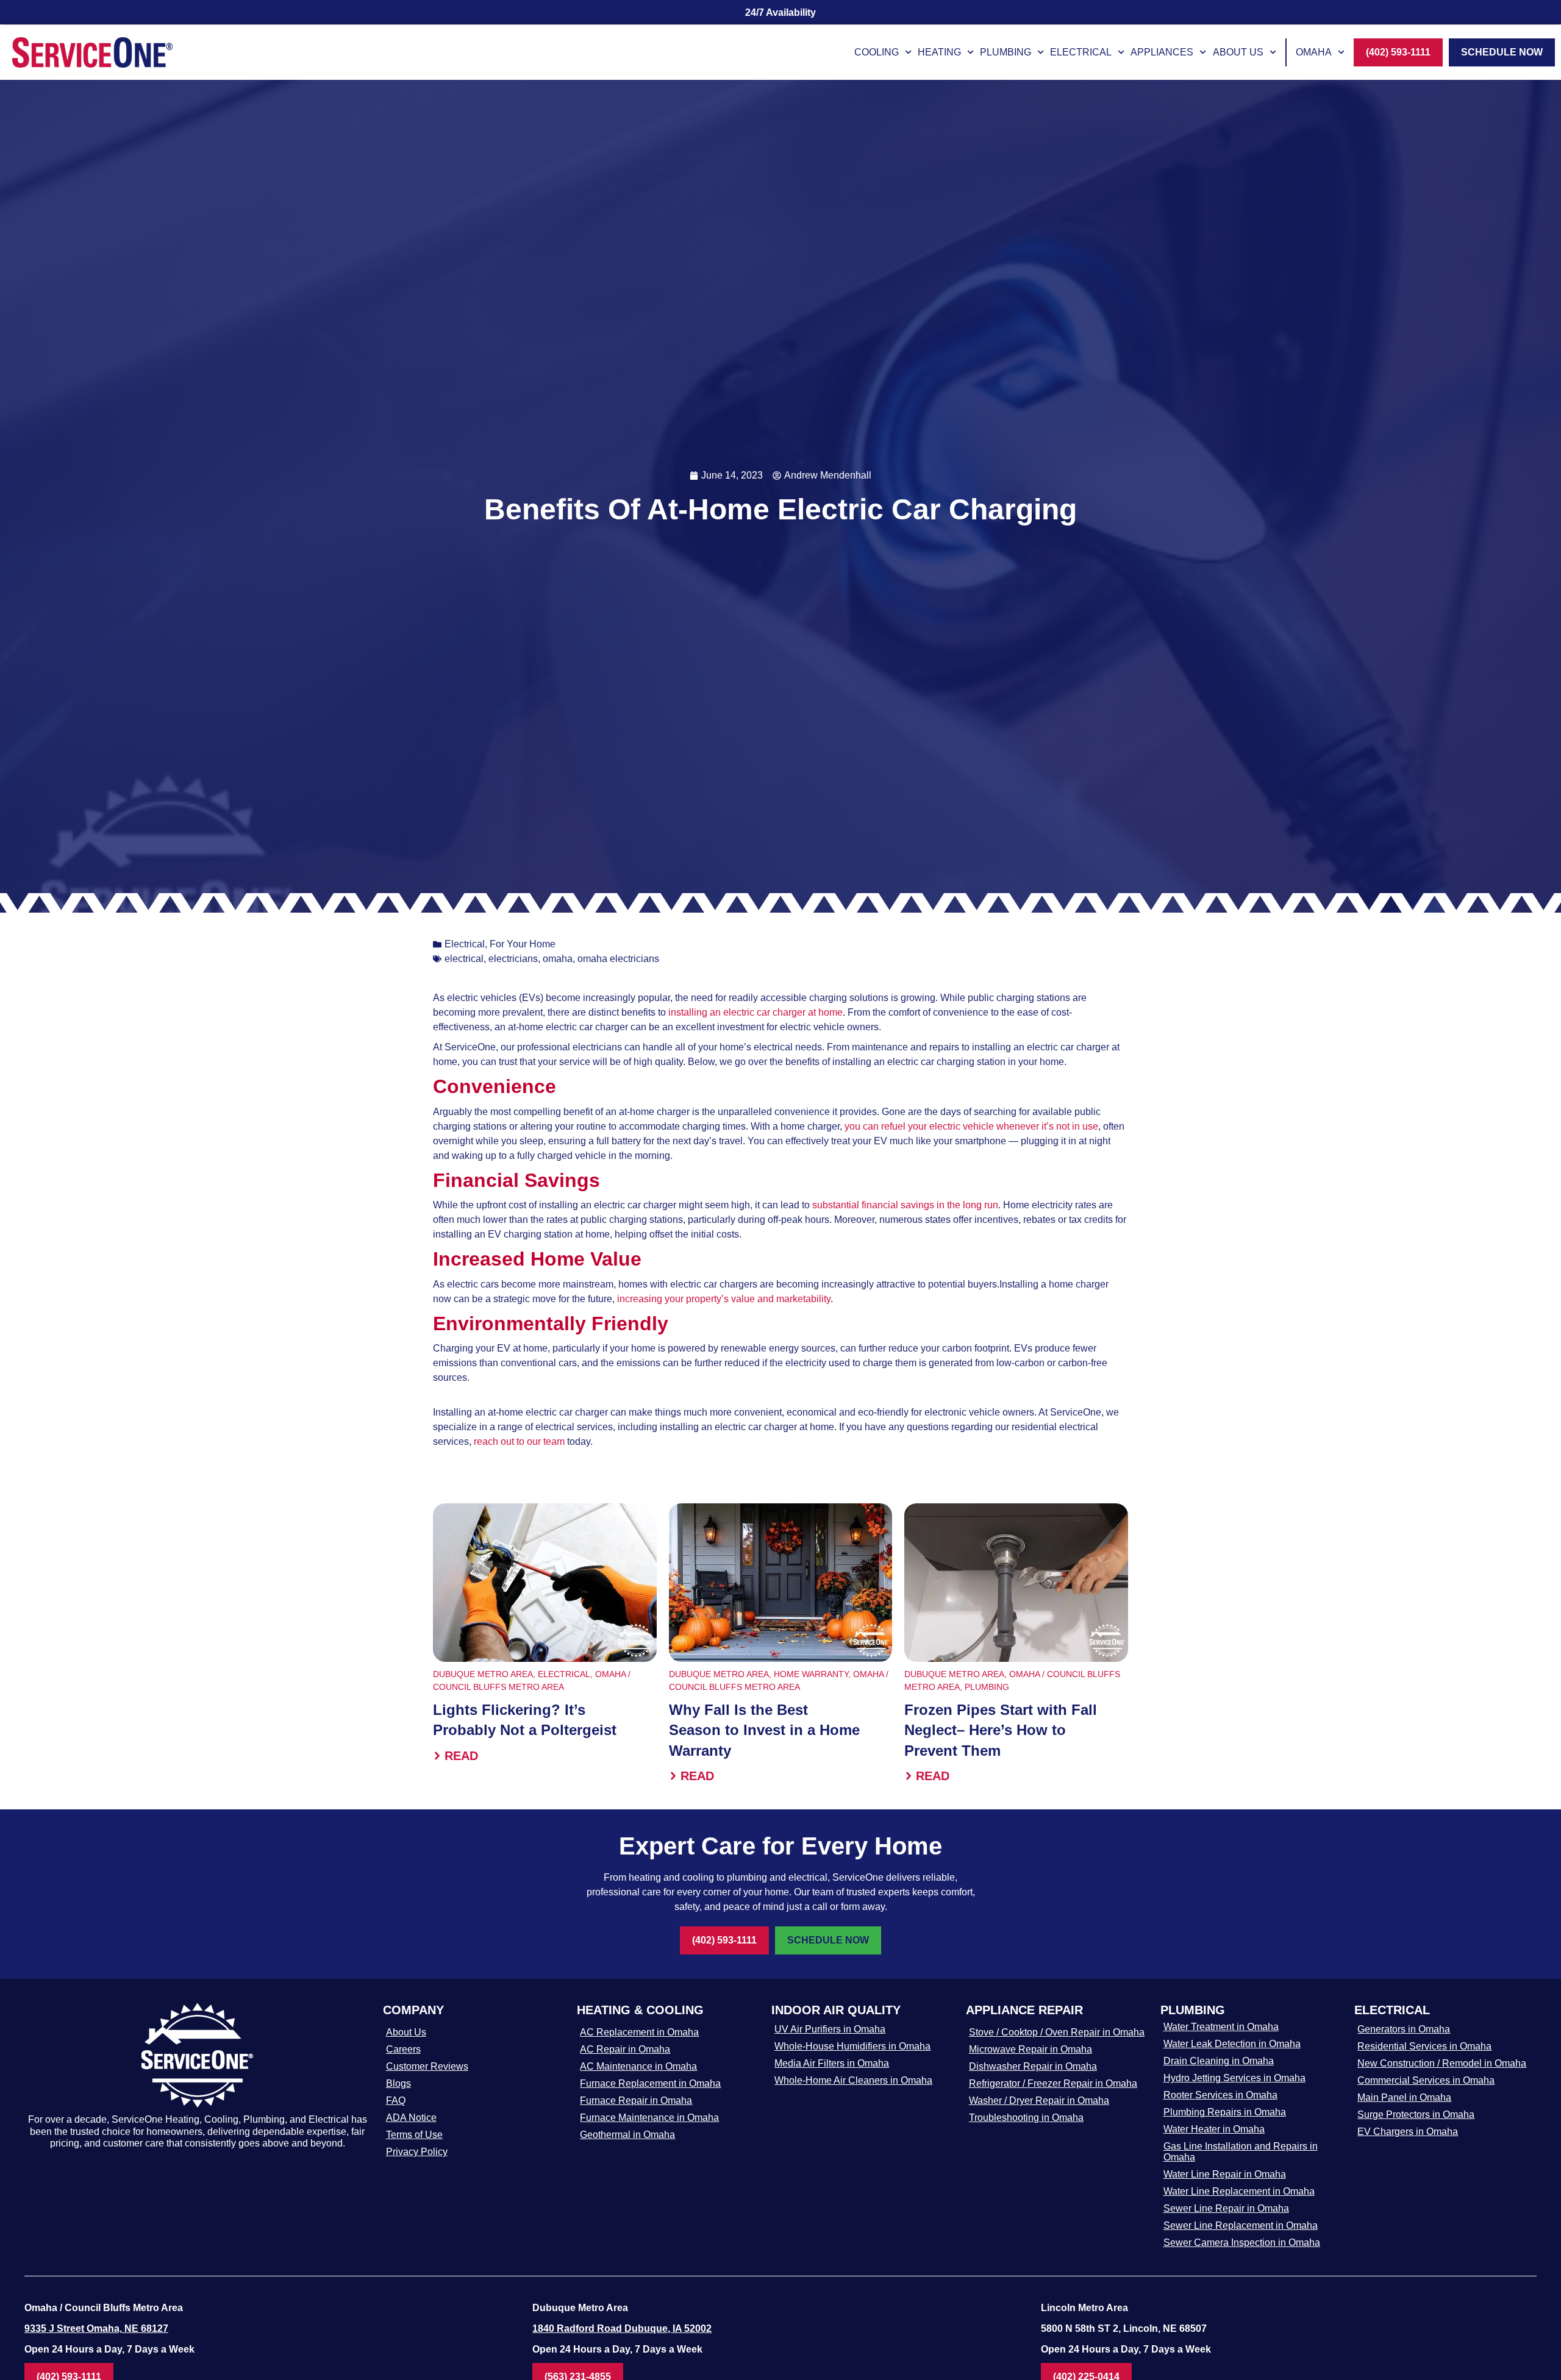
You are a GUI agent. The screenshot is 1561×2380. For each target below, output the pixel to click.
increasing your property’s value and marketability (723, 1299)
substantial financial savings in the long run (905, 1205)
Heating (939, 52)
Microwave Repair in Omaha (1031, 2049)
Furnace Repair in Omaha (636, 2100)
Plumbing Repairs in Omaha (1225, 2112)
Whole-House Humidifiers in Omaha (852, 2046)
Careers (403, 2049)
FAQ (396, 2100)
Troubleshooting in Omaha (1026, 2118)
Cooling (877, 52)
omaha (558, 959)
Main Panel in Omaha (1404, 2097)
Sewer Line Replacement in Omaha (1241, 2225)
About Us (1238, 52)
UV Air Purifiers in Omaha (830, 2029)
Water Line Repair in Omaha (1225, 2174)
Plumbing (1006, 52)
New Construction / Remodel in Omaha (1442, 2063)
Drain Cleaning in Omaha (1219, 2061)
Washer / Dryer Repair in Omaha (1039, 2100)
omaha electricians (618, 959)
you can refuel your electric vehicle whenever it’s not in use (971, 1126)
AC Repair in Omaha (625, 2049)
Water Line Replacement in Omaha (1239, 2191)
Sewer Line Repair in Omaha (1226, 2208)
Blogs (398, 2083)
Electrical (1081, 52)
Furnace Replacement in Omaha (650, 2083)
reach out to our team (519, 1441)
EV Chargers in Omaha (1408, 2132)
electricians (513, 959)
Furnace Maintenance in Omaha (649, 2118)
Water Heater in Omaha (1214, 2129)
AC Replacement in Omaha (639, 2032)
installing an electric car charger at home (755, 1012)
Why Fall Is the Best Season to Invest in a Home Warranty (764, 1730)
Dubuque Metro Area (483, 1674)
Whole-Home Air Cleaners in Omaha (853, 2080)
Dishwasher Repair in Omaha (1033, 2066)
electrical (464, 959)
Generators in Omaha (1404, 2029)
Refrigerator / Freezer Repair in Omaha (1053, 2083)
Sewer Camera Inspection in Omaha (1242, 2243)
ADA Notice (411, 2118)
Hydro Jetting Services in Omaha (1234, 2078)
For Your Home (523, 944)
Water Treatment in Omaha (1221, 2027)
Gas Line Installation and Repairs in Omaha (1241, 2152)
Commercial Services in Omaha (1426, 2080)
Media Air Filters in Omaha (832, 2063)
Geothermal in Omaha (627, 2135)
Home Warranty (811, 1674)
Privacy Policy (417, 2152)
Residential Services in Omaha (1424, 2046)
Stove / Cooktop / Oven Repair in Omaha (1057, 2032)
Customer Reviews (427, 2066)
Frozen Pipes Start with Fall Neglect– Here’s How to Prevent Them (1001, 1730)
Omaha (1314, 52)
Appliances (1162, 52)
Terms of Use (414, 2135)
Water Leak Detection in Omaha (1232, 2044)
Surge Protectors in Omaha (1416, 2115)
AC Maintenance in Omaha (638, 2066)
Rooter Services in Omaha (1220, 2095)
